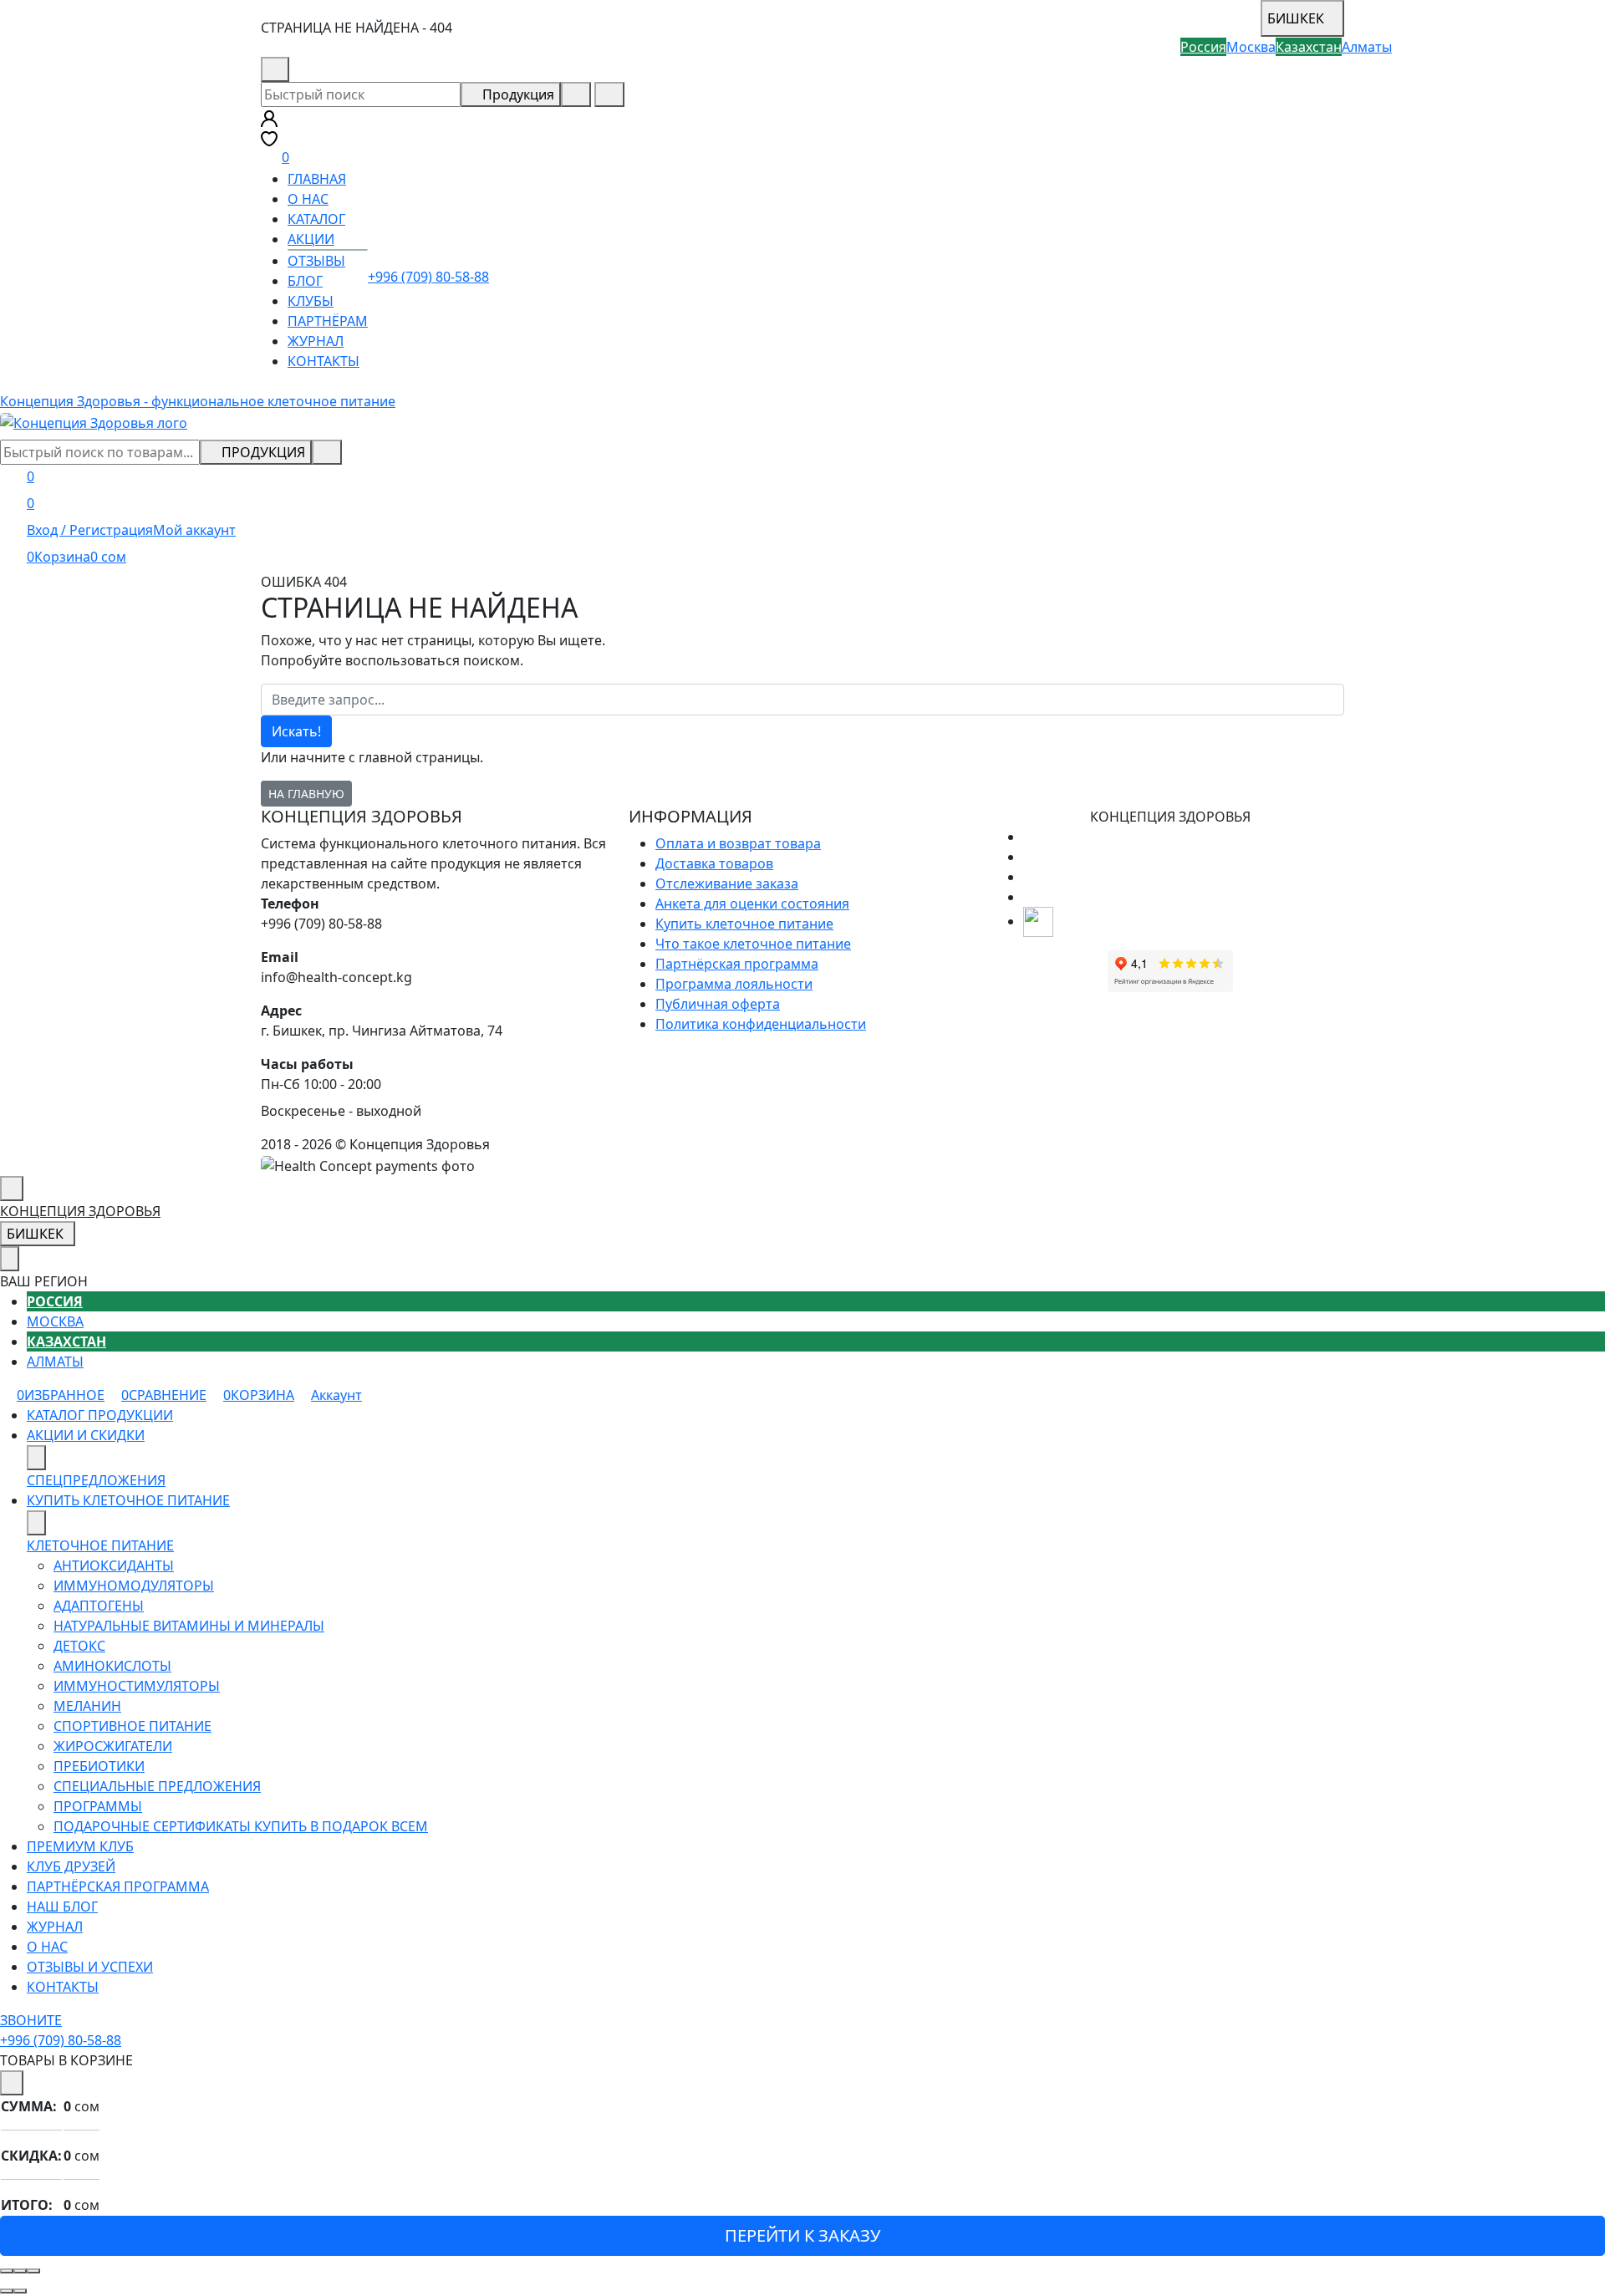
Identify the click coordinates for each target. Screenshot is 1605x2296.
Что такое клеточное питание (753, 944)
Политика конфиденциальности (761, 1024)
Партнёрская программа (737, 964)
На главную (306, 794)
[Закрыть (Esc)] (7, 2271)
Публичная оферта (718, 1004)
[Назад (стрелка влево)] (7, 2291)
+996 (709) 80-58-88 (360, 69)
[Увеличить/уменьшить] (33, 2271)
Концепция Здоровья (80, 1211)
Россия (55, 1301)
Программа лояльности (734, 984)
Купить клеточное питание (744, 924)
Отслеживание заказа (727, 883)
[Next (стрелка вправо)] (20, 2291)
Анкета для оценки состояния (752, 904)
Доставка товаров (714, 863)
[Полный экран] (20, 2271)
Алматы (55, 1362)
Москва (55, 1321)
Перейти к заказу (802, 2235)
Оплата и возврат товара (738, 843)
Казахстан (66, 1341)
